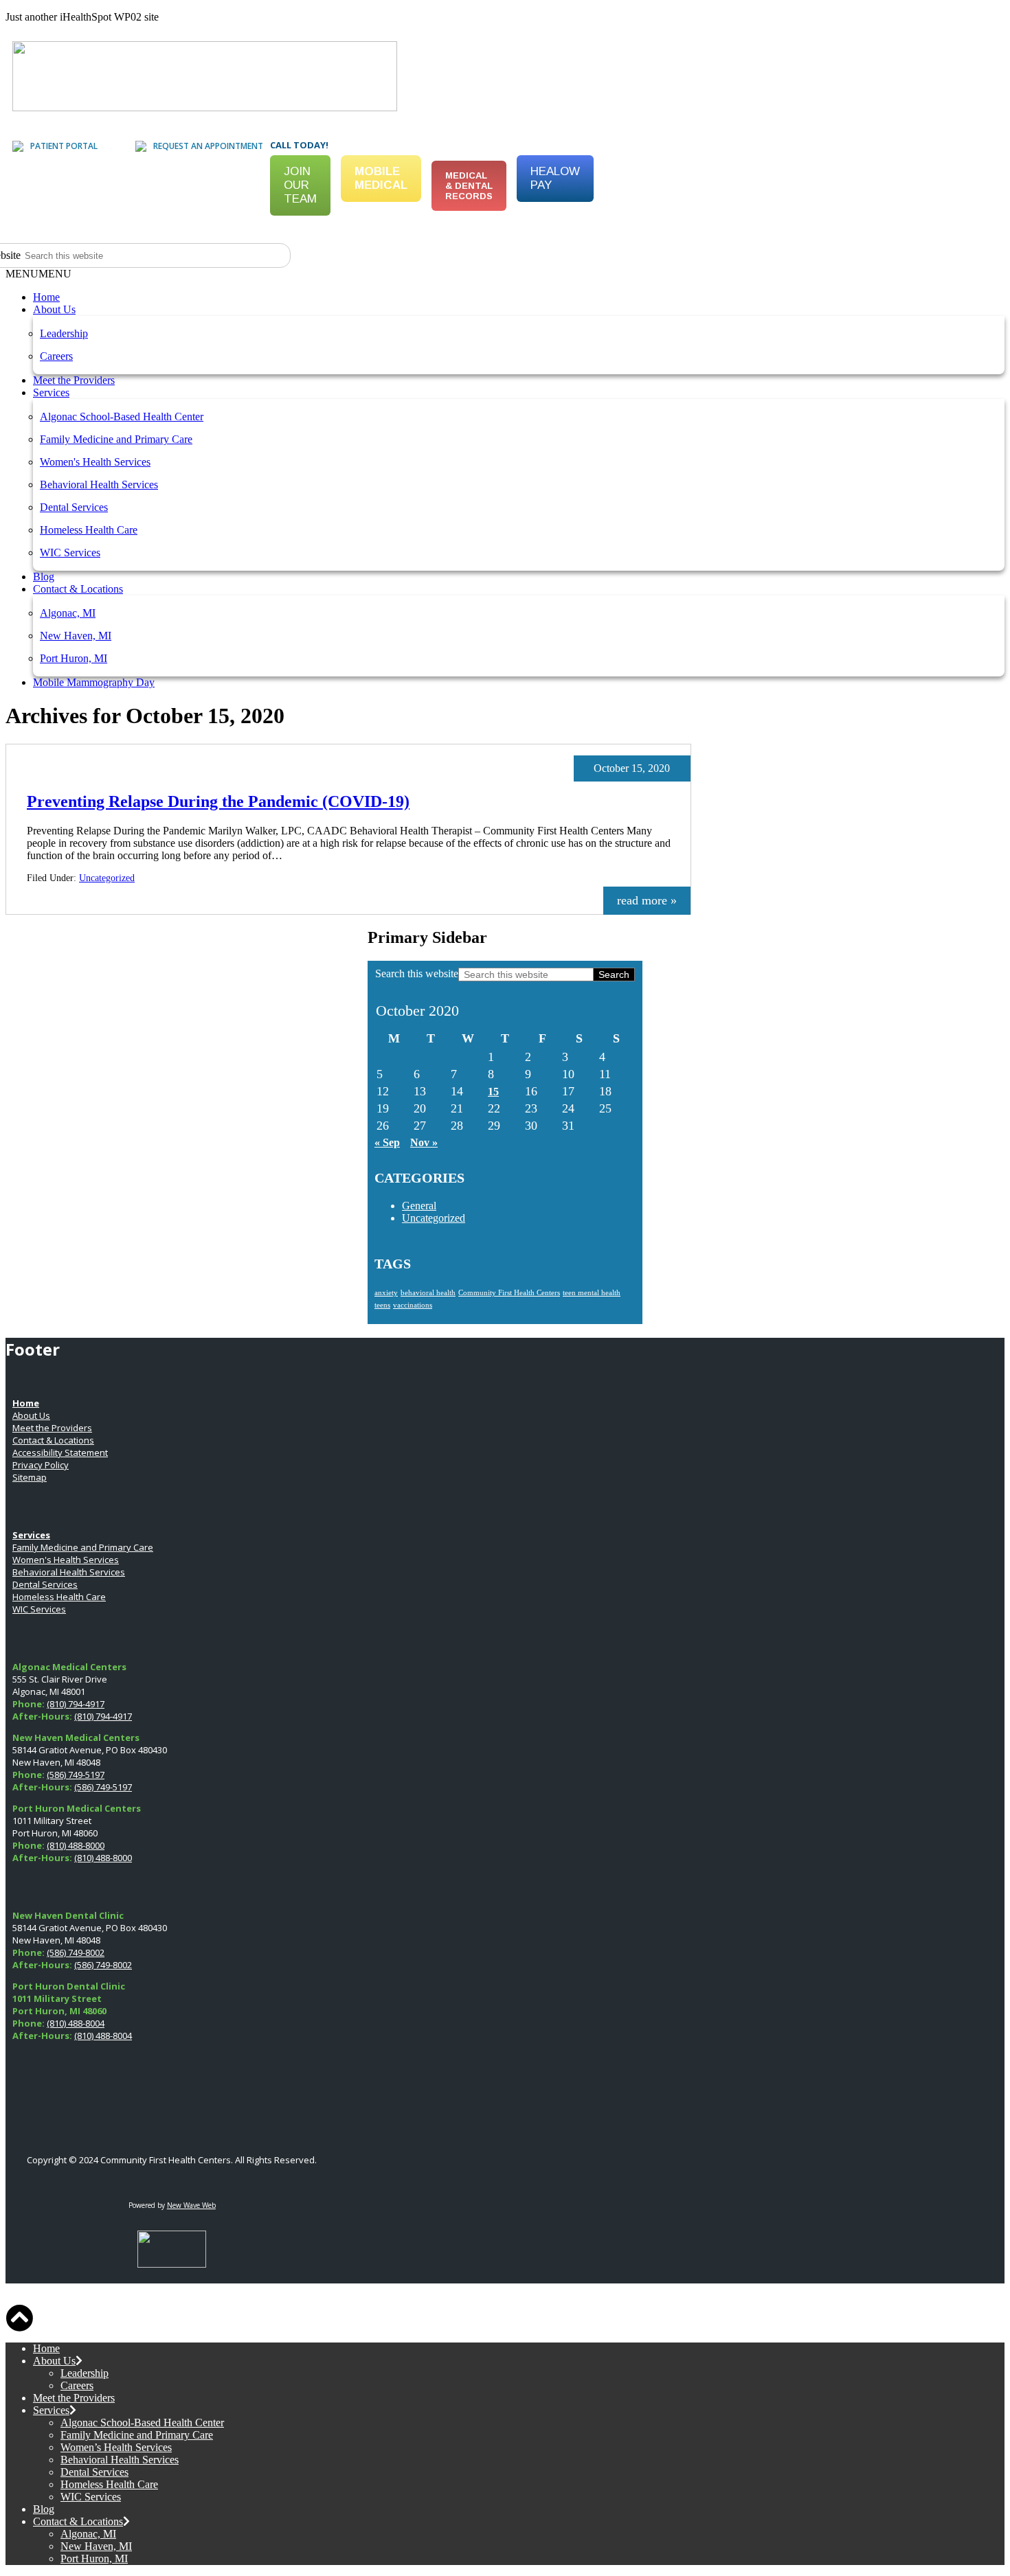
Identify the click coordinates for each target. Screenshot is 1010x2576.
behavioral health (428, 1293)
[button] (38, 274)
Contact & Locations (78, 589)
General (419, 1206)
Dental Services (74, 507)
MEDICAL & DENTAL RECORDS (469, 186)
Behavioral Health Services (99, 485)
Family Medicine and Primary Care (116, 439)
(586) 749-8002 (76, 1952)
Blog (44, 577)
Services (51, 392)
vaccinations (413, 1305)
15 (493, 1092)
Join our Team (300, 185)
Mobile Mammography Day (94, 682)
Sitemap (30, 1477)
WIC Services (70, 552)
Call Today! (299, 145)
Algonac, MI (68, 613)
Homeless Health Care (89, 530)
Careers (56, 356)
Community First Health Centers (509, 1293)
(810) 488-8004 (76, 2023)
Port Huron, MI (74, 658)
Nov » (424, 1142)
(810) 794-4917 (76, 1704)
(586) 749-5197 (76, 1775)
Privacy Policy (41, 1465)
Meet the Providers (74, 380)
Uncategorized (107, 878)
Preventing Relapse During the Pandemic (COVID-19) (218, 801)
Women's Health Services (95, 462)
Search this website (417, 973)
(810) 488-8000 (76, 1845)
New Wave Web (191, 2205)
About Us (54, 309)
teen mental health (592, 1293)
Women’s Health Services (116, 2447)
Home (46, 297)
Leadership (64, 333)
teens (382, 1305)
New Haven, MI (76, 636)
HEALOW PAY (555, 178)
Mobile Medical (381, 178)
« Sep (387, 1142)
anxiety (386, 1293)
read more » (647, 900)
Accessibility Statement (60, 1452)
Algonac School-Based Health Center (122, 417)
